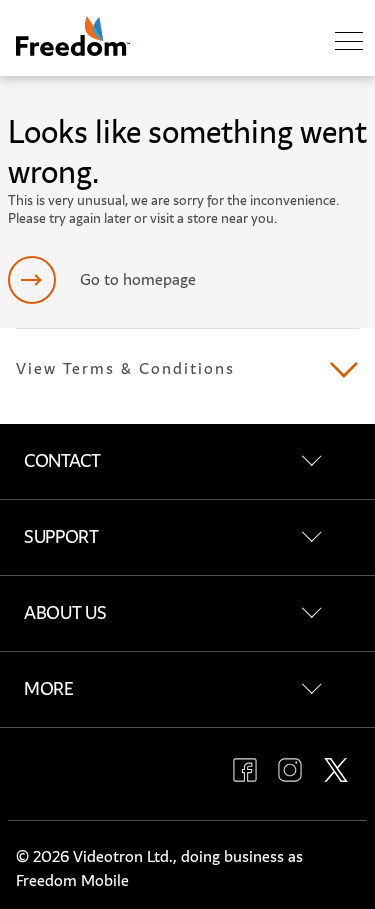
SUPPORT (61, 537)
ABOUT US (65, 613)
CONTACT (62, 461)
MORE (49, 689)
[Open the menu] (349, 42)
